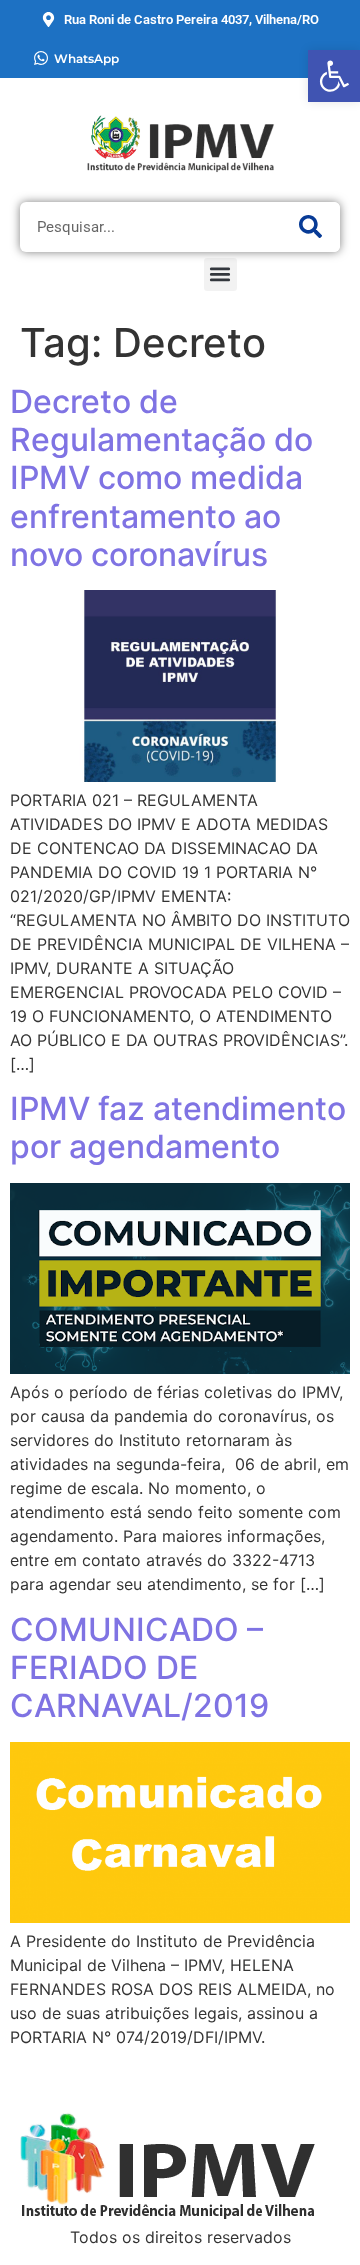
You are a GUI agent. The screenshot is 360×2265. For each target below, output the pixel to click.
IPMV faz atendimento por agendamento (178, 1127)
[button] (220, 274)
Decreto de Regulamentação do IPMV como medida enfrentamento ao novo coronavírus (161, 478)
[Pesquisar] (310, 227)
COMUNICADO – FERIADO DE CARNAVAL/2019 (139, 1668)
